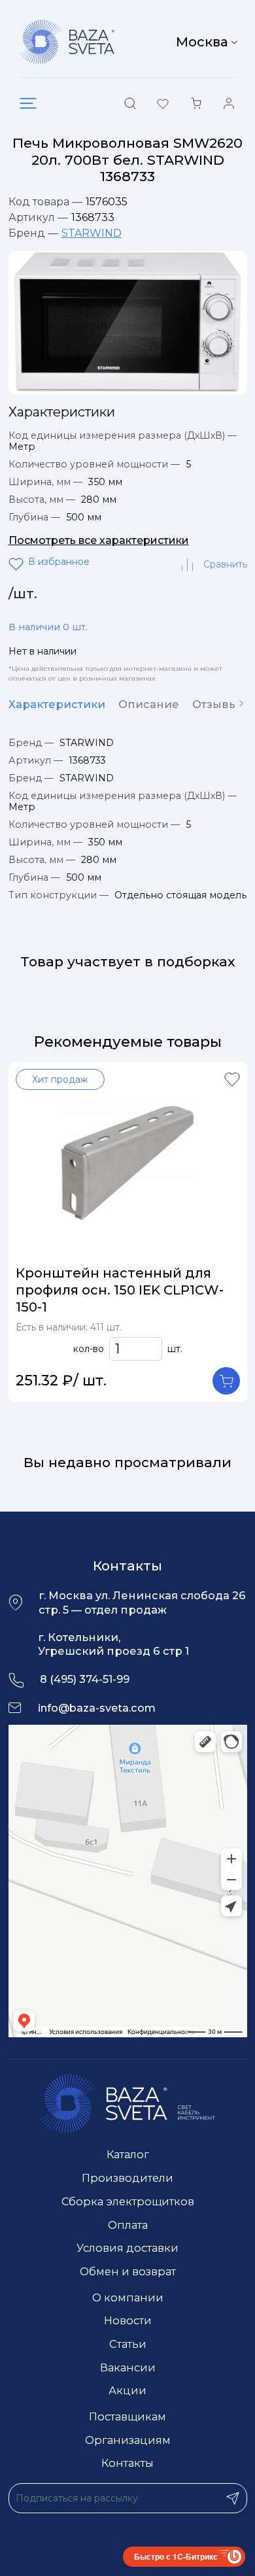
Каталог (128, 2154)
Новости (128, 2320)
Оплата (128, 2225)
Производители (127, 2178)
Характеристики (57, 704)
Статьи (128, 2344)
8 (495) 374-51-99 (85, 1679)
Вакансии (128, 2367)
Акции (127, 2390)
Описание (149, 704)
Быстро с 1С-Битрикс (176, 2556)
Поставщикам (127, 2416)
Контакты (127, 2463)
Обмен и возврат (128, 2271)
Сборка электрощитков (128, 2201)
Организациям (128, 2440)
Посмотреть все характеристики (99, 540)
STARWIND (92, 233)
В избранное (18, 564)
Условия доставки (127, 2248)
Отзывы (215, 704)
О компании (128, 2297)
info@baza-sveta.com (97, 1708)
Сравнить (225, 564)
